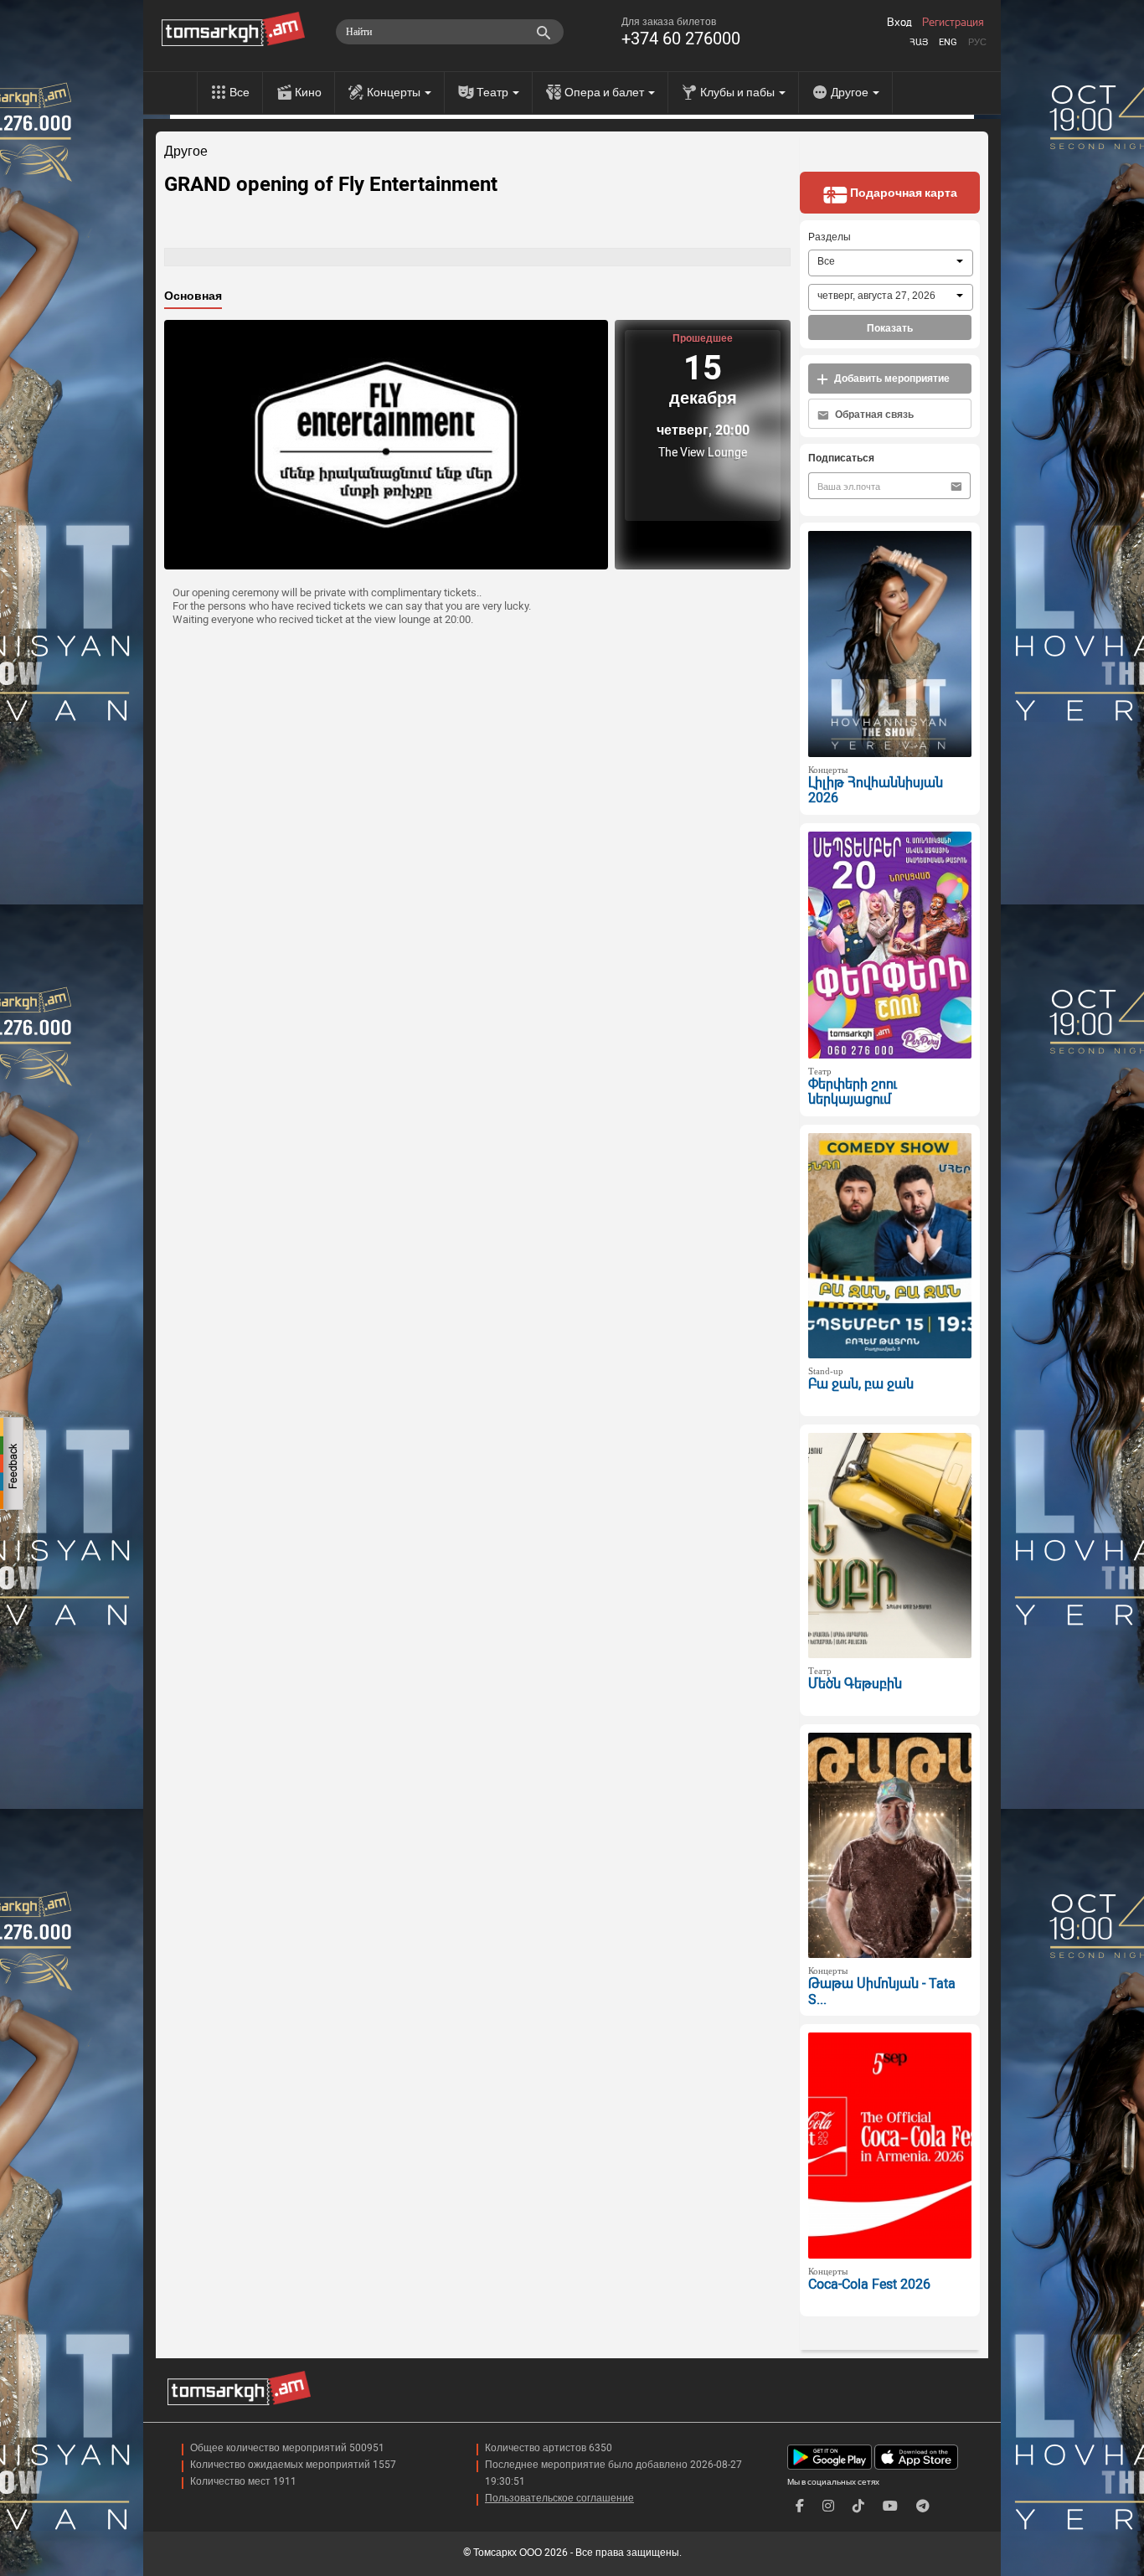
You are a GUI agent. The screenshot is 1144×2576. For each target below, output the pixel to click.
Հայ (919, 42)
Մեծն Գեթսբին (855, 1684)
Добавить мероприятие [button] (891, 379)
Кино (308, 92)
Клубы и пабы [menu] (739, 92)
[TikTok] (858, 2506)
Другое (186, 152)
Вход (899, 23)
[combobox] (891, 263)
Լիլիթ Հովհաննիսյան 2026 (876, 791)
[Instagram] (828, 2506)
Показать (890, 328)
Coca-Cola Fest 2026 (869, 2284)
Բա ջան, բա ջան (861, 1384)
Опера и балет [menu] (605, 92)
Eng (948, 42)
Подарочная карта (902, 193)
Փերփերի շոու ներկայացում (853, 1092)
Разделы (830, 237)
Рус (977, 42)
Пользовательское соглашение (559, 2498)
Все (240, 92)
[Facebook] (800, 2506)
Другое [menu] (851, 92)
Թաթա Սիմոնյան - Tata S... (882, 1991)
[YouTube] (890, 2506)
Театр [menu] (494, 92)
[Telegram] (923, 2506)
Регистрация (953, 23)
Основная (193, 296)
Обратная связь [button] (873, 415)
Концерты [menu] (395, 92)
